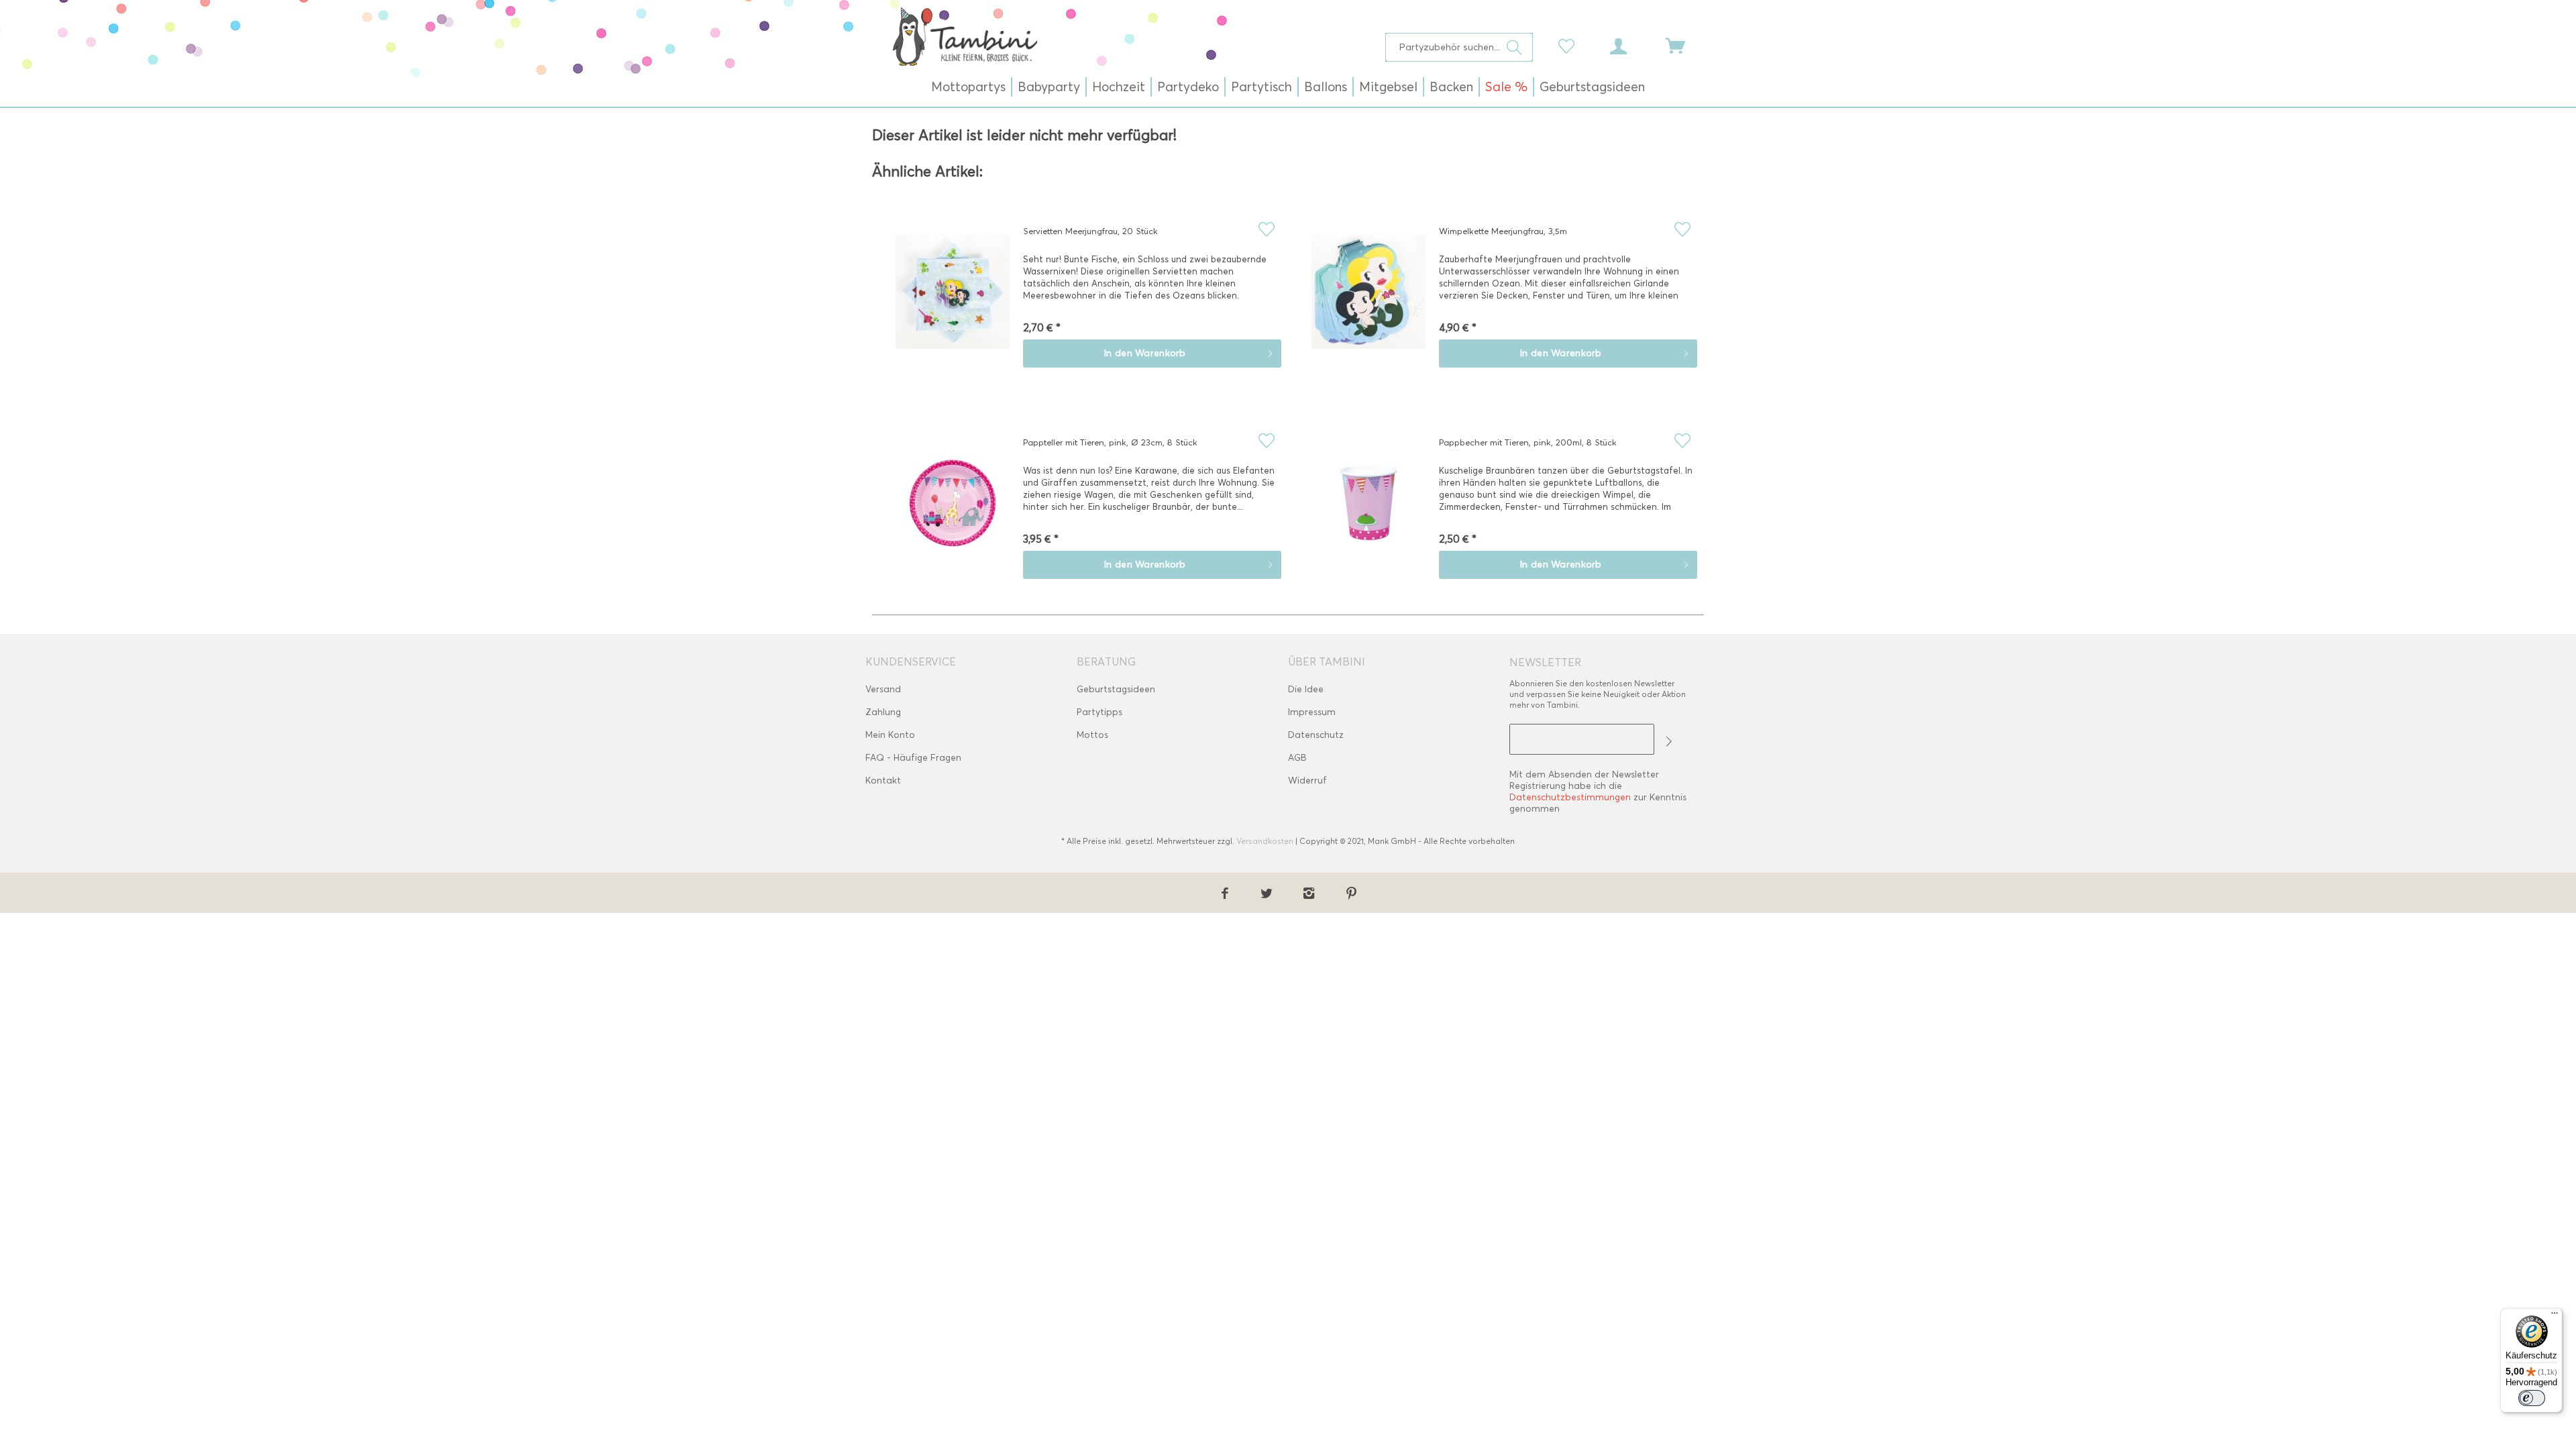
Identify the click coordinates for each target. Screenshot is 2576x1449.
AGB (1297, 758)
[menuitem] (1459, 47)
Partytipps (1099, 712)
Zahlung (883, 712)
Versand (883, 689)
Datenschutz (1316, 735)
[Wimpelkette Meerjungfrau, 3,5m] (1368, 301)
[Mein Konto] (1631, 45)
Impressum (1312, 712)
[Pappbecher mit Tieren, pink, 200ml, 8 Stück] (1368, 513)
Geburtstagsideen (1116, 689)
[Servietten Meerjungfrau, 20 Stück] (953, 301)
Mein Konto (890, 735)
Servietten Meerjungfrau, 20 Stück (1090, 231)
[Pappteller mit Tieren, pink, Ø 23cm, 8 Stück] (953, 513)
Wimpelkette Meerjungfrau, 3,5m (1503, 231)
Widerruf (1307, 781)
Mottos (1092, 735)
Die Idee (1306, 689)
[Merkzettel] (1570, 45)
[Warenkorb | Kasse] (1684, 45)
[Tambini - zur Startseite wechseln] (965, 36)
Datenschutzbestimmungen (1570, 797)
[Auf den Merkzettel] (1266, 229)
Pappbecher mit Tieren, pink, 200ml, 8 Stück (1528, 442)
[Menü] (2555, 1316)
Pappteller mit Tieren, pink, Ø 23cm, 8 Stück (1110, 442)
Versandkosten (1265, 841)
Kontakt (883, 781)
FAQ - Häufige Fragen (913, 758)
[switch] (2532, 1398)
